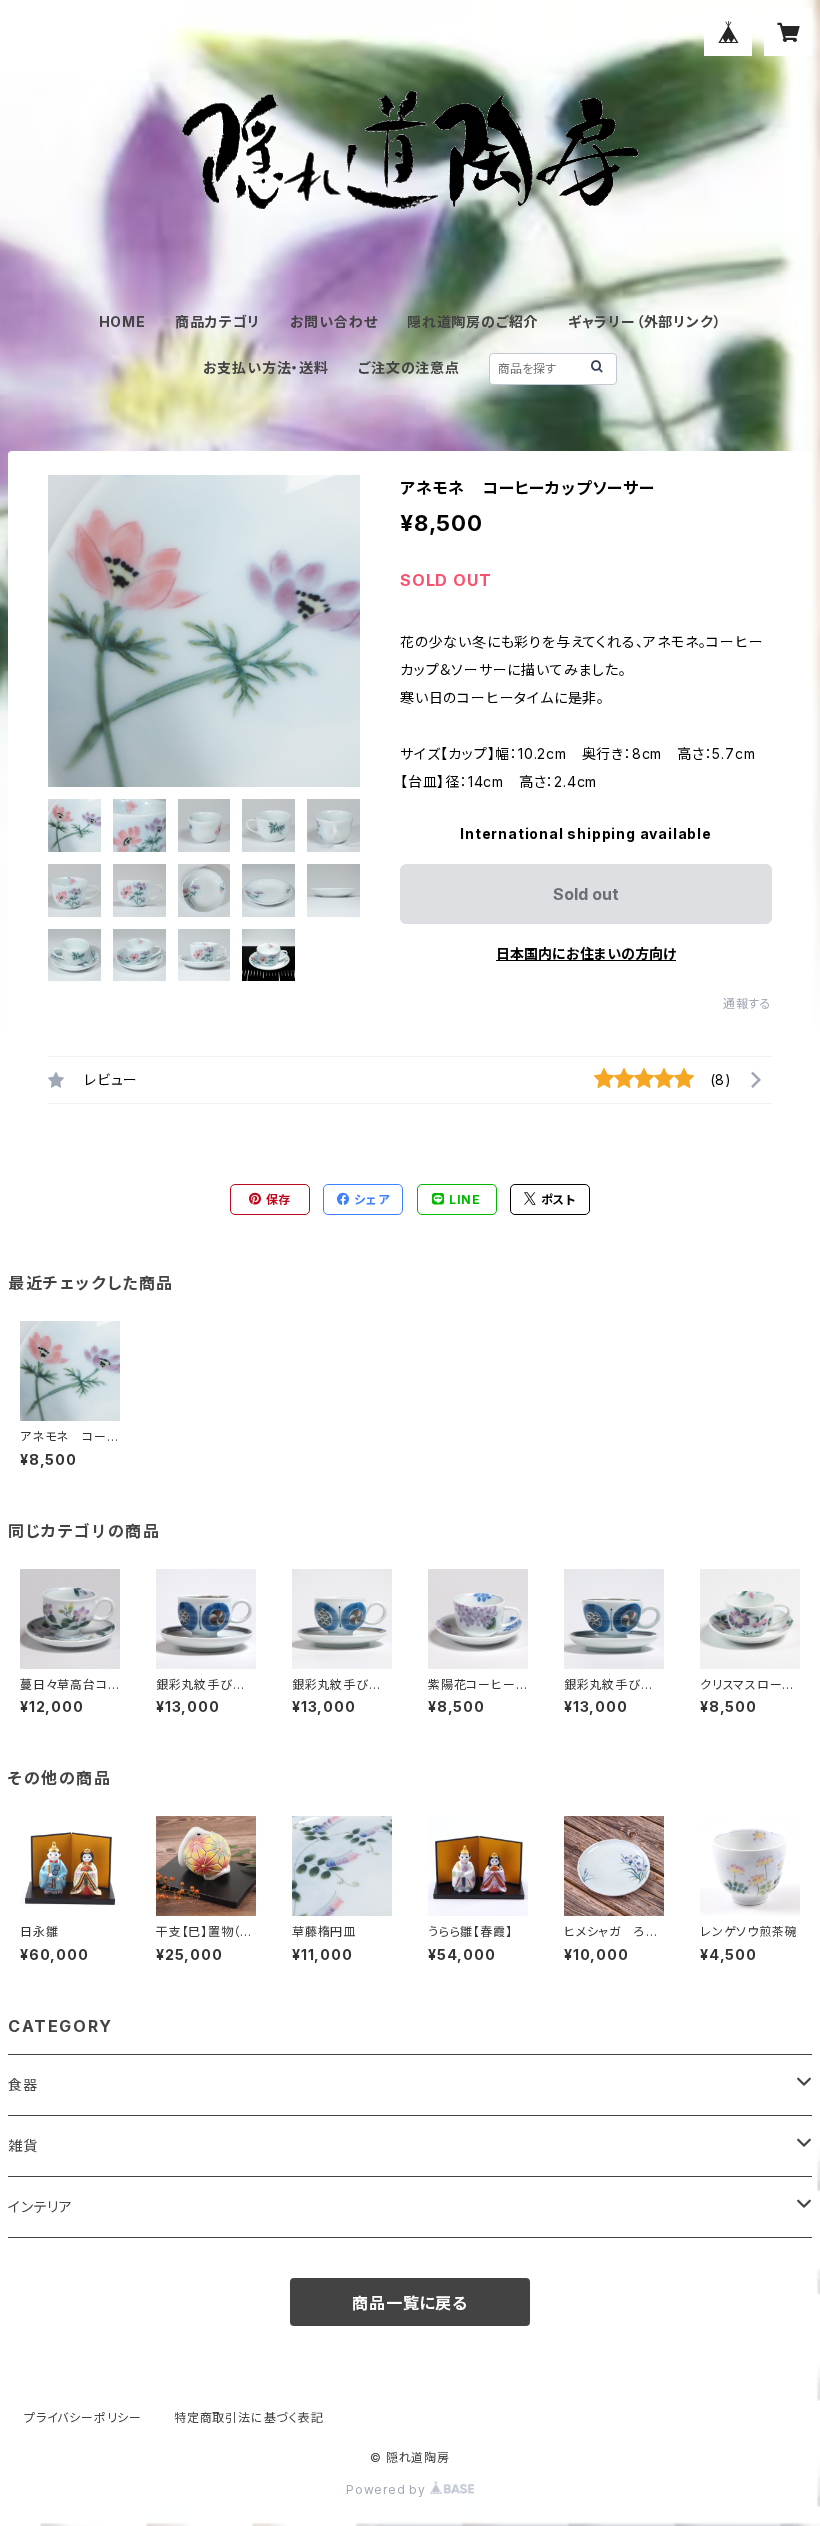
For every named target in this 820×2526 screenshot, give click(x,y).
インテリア (40, 2206)
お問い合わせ (334, 321)
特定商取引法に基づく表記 (249, 2417)
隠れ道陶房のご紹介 (472, 321)
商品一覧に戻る (410, 2303)
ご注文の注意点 (409, 367)
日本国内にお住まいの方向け (586, 953)
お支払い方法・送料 (266, 367)
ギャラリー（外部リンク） (645, 321)
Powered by (388, 2489)
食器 (23, 2084)
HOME (122, 321)
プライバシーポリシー (83, 2417)
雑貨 (23, 2145)
